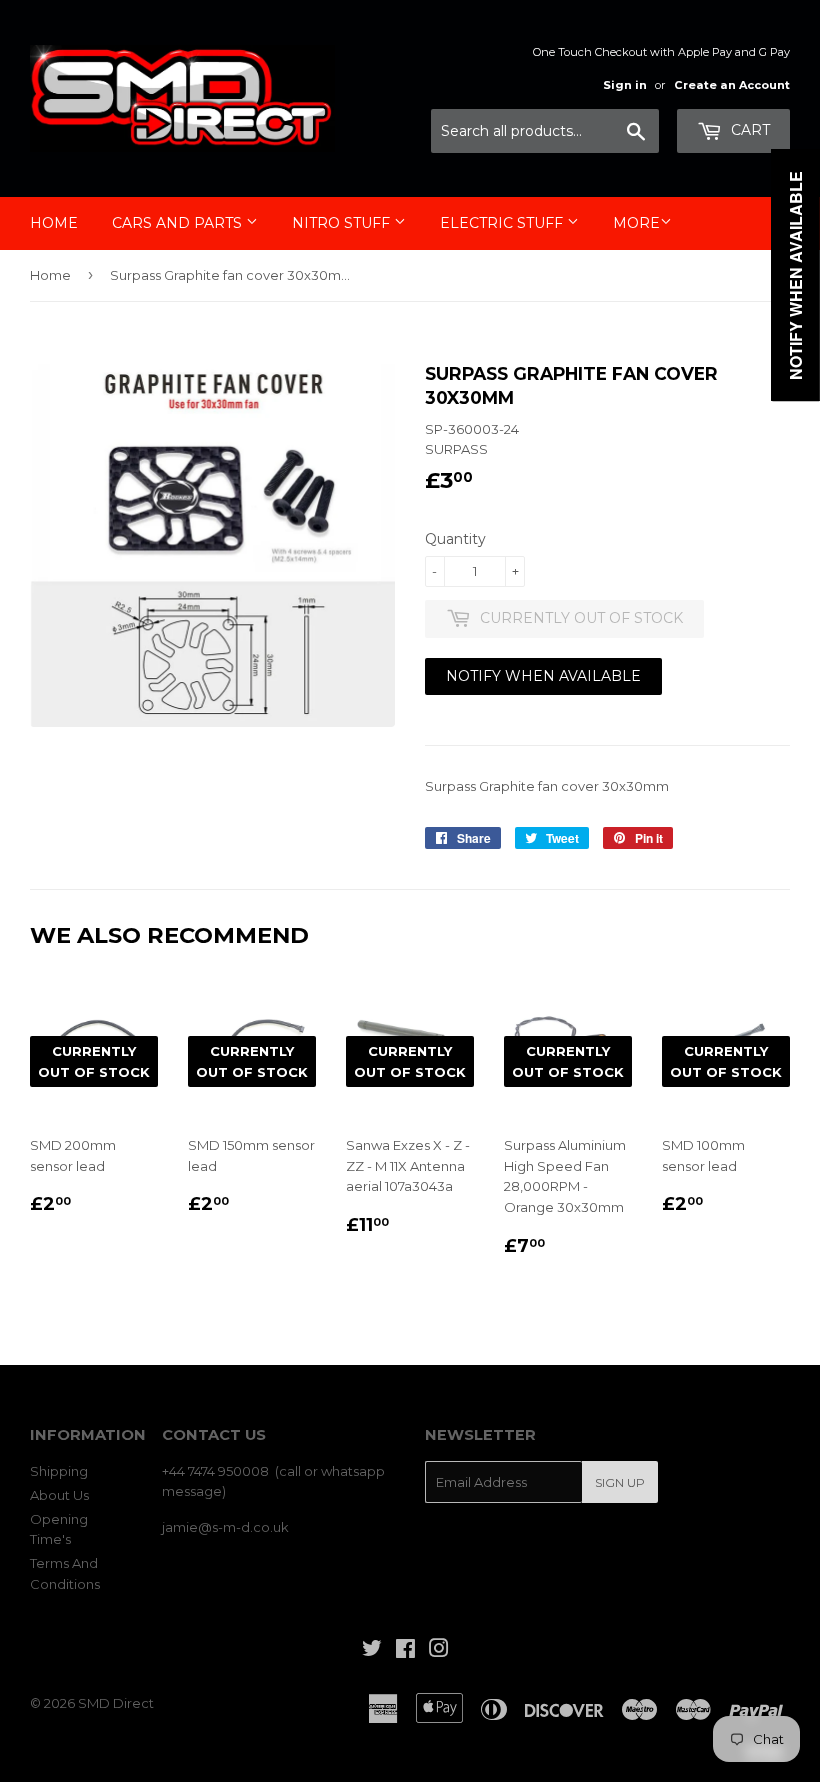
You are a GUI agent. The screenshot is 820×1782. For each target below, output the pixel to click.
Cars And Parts (179, 223)
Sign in (625, 85)
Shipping (59, 1471)
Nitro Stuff (343, 223)
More (636, 223)
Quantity (455, 539)
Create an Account (732, 85)
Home (54, 223)
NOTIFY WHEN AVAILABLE (543, 676)
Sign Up (620, 1482)
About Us (59, 1495)
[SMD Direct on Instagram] (439, 1651)
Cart (748, 130)
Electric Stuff (503, 223)
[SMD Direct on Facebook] (405, 1651)
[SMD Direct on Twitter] (372, 1651)
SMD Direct (116, 1703)
